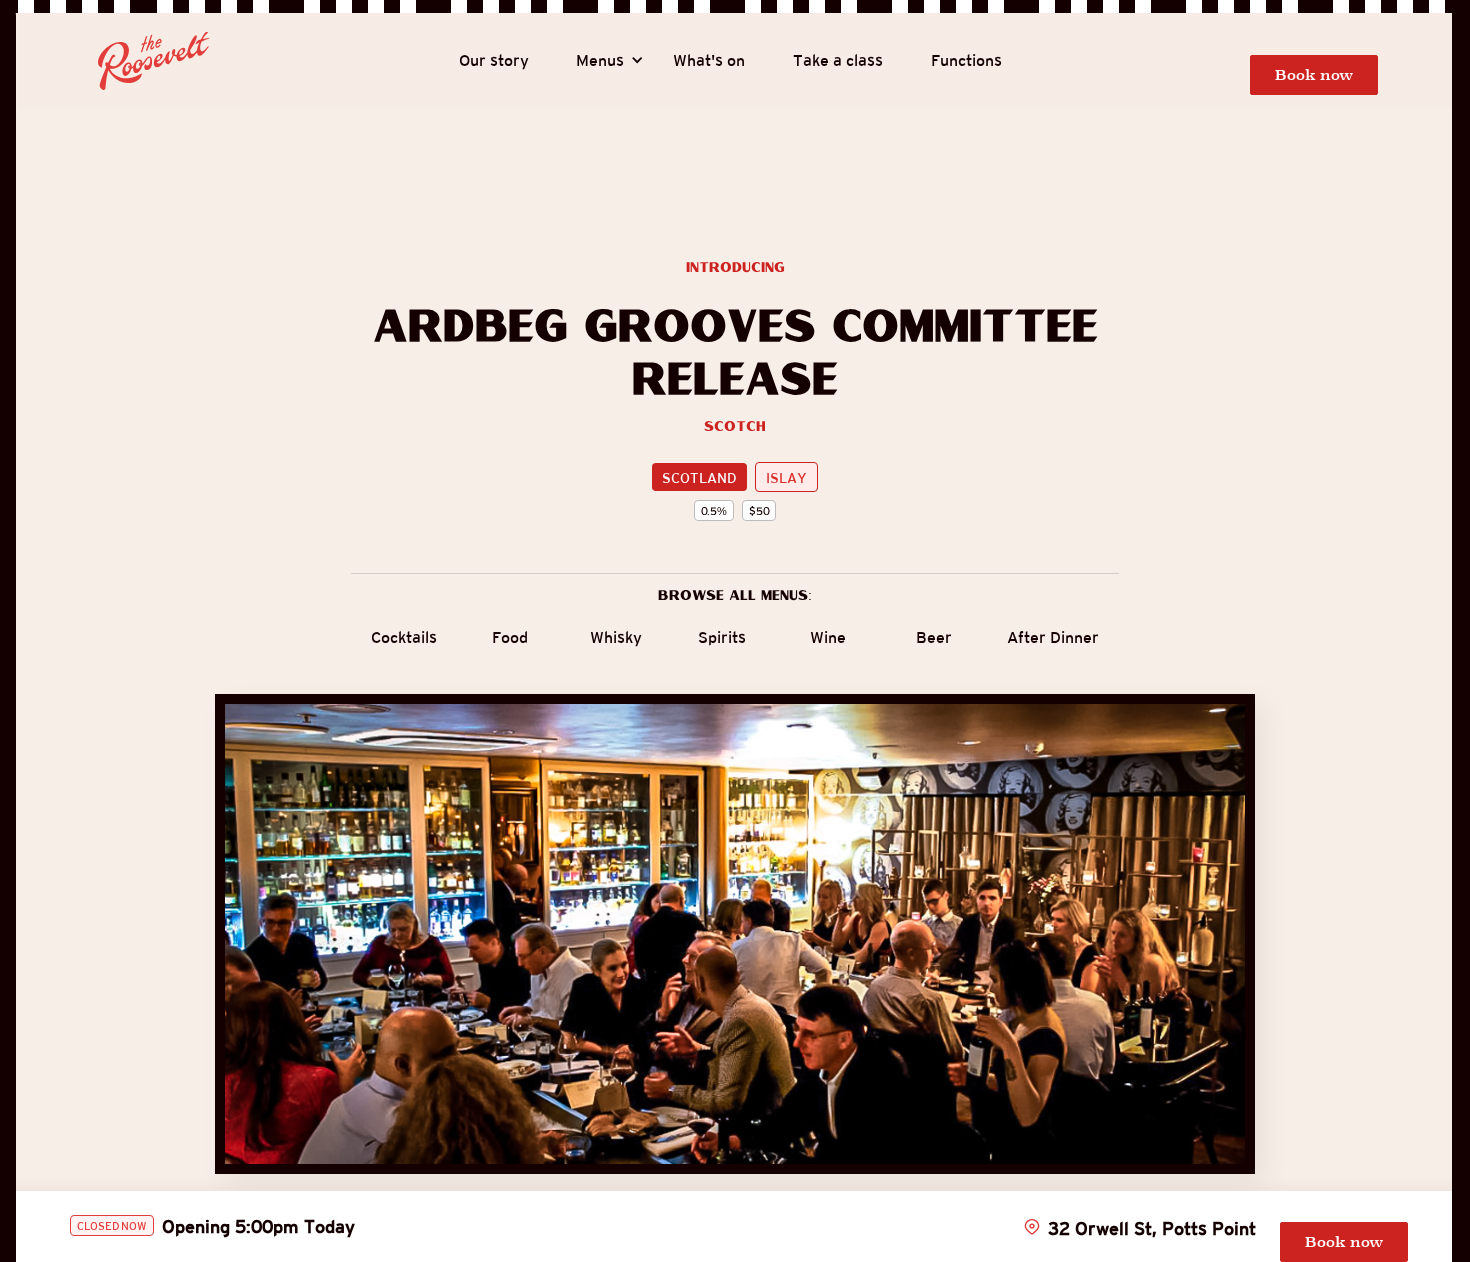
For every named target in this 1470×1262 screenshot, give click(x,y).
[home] (154, 61)
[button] (600, 61)
